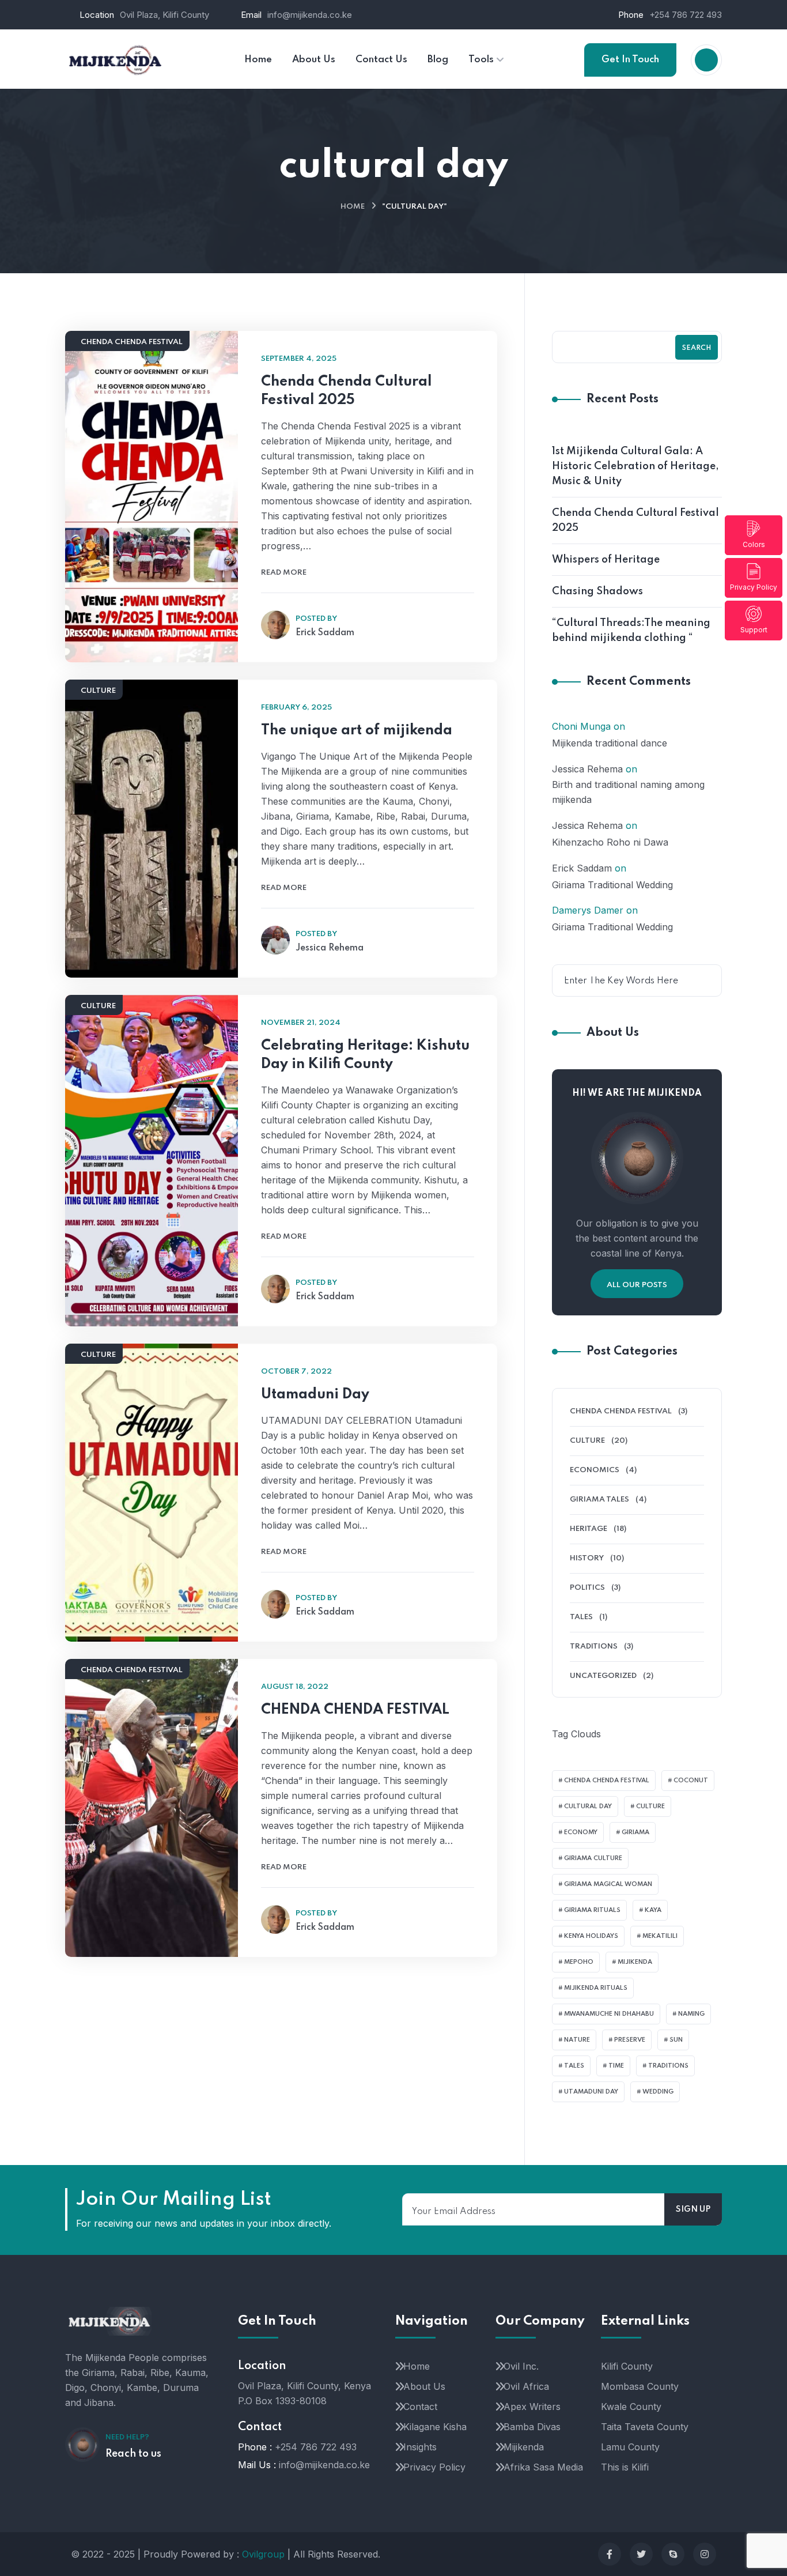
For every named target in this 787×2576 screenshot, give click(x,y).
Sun (676, 2040)
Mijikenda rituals (596, 1988)
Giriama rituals (592, 1910)
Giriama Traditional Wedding (612, 885)
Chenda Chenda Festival (132, 342)
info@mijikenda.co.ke (310, 15)
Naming (691, 2014)
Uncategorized (603, 1676)
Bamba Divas (532, 2427)
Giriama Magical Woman (608, 1884)
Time (616, 2066)
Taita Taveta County (645, 2427)
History (587, 1558)
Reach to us (133, 2454)
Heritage (589, 1529)
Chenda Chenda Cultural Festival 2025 (347, 391)
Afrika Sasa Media (543, 2467)
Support (754, 630)
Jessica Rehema (587, 769)
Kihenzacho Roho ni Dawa (610, 842)
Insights (420, 2447)
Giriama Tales (599, 1500)
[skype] (673, 2554)
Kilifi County (627, 2366)
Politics (587, 1588)
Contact (420, 2407)
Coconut (691, 1781)
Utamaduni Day (315, 1395)
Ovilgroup (263, 2554)
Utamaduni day (591, 2092)
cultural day (588, 1806)
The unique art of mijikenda (357, 731)
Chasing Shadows (597, 591)
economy (581, 1832)
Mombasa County (640, 2386)
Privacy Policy (754, 587)
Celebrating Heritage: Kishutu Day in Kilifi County (365, 1055)
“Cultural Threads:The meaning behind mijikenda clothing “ (631, 631)
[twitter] (641, 2554)
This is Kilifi (625, 2467)
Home (353, 207)
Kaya (653, 1910)
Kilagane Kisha (435, 2427)
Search (697, 348)
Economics (595, 1470)
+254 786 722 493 (686, 15)
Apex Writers (532, 2407)
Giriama (635, 1832)
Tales (581, 1617)
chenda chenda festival (607, 1781)
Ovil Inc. (521, 2366)
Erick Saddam (582, 868)
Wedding (658, 2092)
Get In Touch (630, 60)
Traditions (594, 1647)
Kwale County (631, 2407)
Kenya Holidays (591, 1936)
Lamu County (630, 2447)
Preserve (630, 2040)
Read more (284, 573)
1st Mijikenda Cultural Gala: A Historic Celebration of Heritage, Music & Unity (635, 466)
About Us (424, 2386)
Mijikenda (635, 1962)
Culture (98, 691)
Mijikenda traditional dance (610, 743)
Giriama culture (593, 1858)
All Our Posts (637, 1285)
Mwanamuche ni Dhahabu (609, 2014)
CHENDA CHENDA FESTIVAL (355, 1710)
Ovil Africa (526, 2386)
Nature (577, 2040)
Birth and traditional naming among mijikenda (628, 792)
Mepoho (579, 1962)
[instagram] (705, 2554)
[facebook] (610, 2554)
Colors (754, 544)
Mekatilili (660, 1936)
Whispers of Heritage (606, 560)
